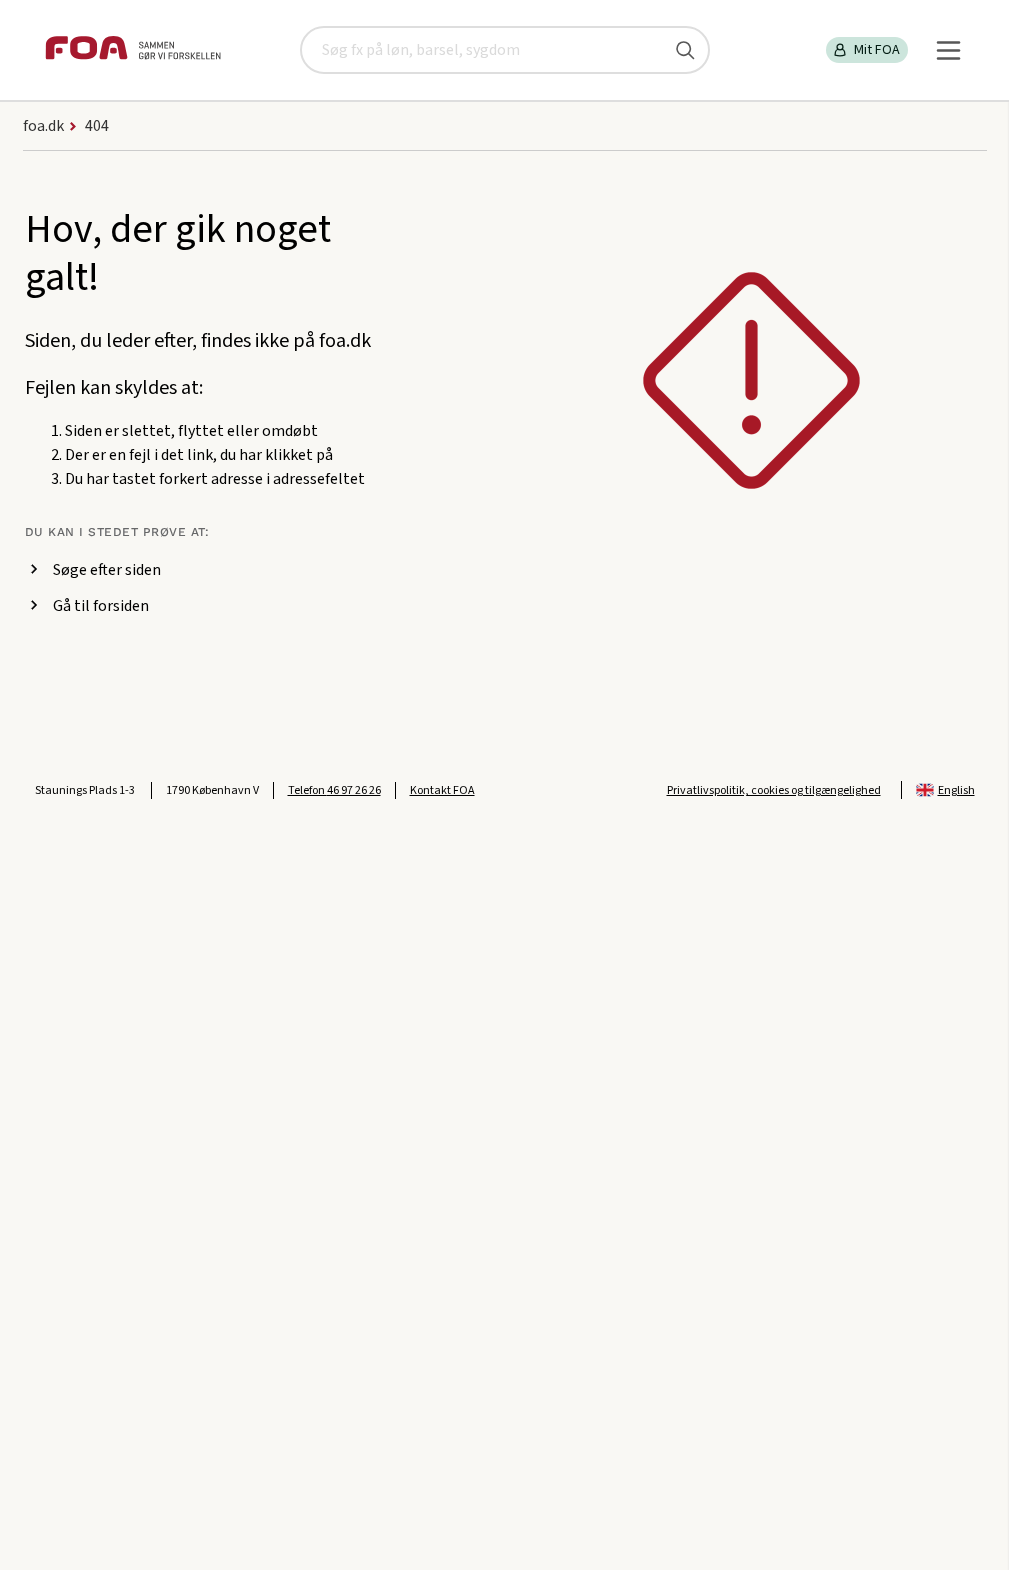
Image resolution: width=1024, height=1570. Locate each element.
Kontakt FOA (442, 790)
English (956, 790)
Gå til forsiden (101, 606)
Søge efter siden (107, 570)
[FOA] (133, 50)
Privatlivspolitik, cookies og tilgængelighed (774, 790)
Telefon (334, 790)
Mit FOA (877, 50)
